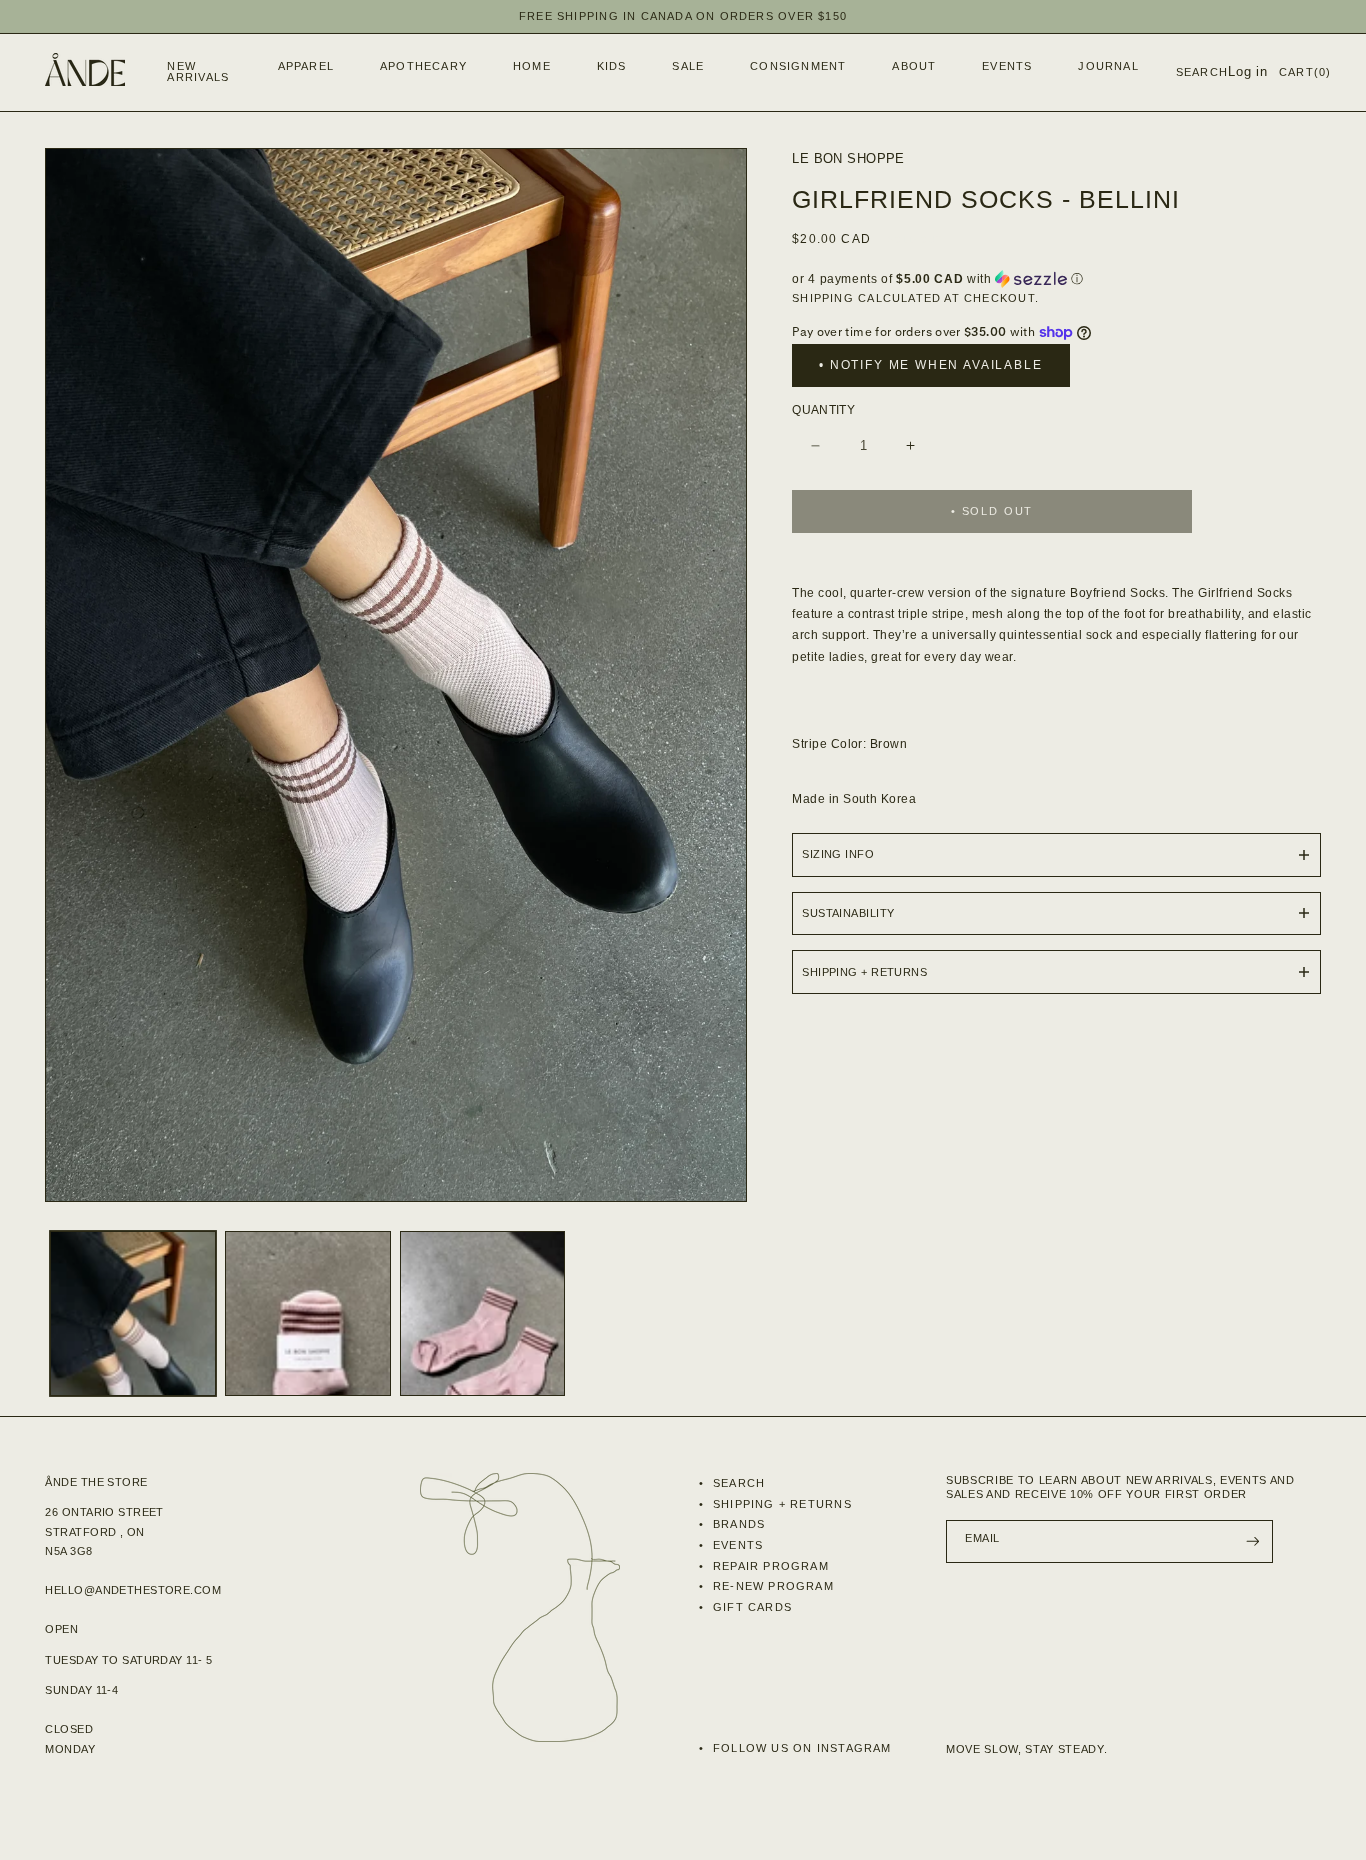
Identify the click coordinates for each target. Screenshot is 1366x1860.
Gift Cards (750, 1607)
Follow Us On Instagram (800, 1748)
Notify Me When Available (936, 365)
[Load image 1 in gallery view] (133, 1314)
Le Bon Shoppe (848, 158)
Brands (737, 1524)
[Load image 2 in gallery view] (308, 1314)
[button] (301, 67)
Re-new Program (771, 1586)
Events (736, 1545)
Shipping (823, 298)
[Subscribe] (1252, 1541)
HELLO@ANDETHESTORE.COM (133, 1590)
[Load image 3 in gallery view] (483, 1314)
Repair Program (769, 1566)
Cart (1305, 72)
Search (737, 1483)
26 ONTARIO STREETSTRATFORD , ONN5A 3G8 (104, 1531)
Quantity (823, 410)
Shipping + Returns (780, 1504)
